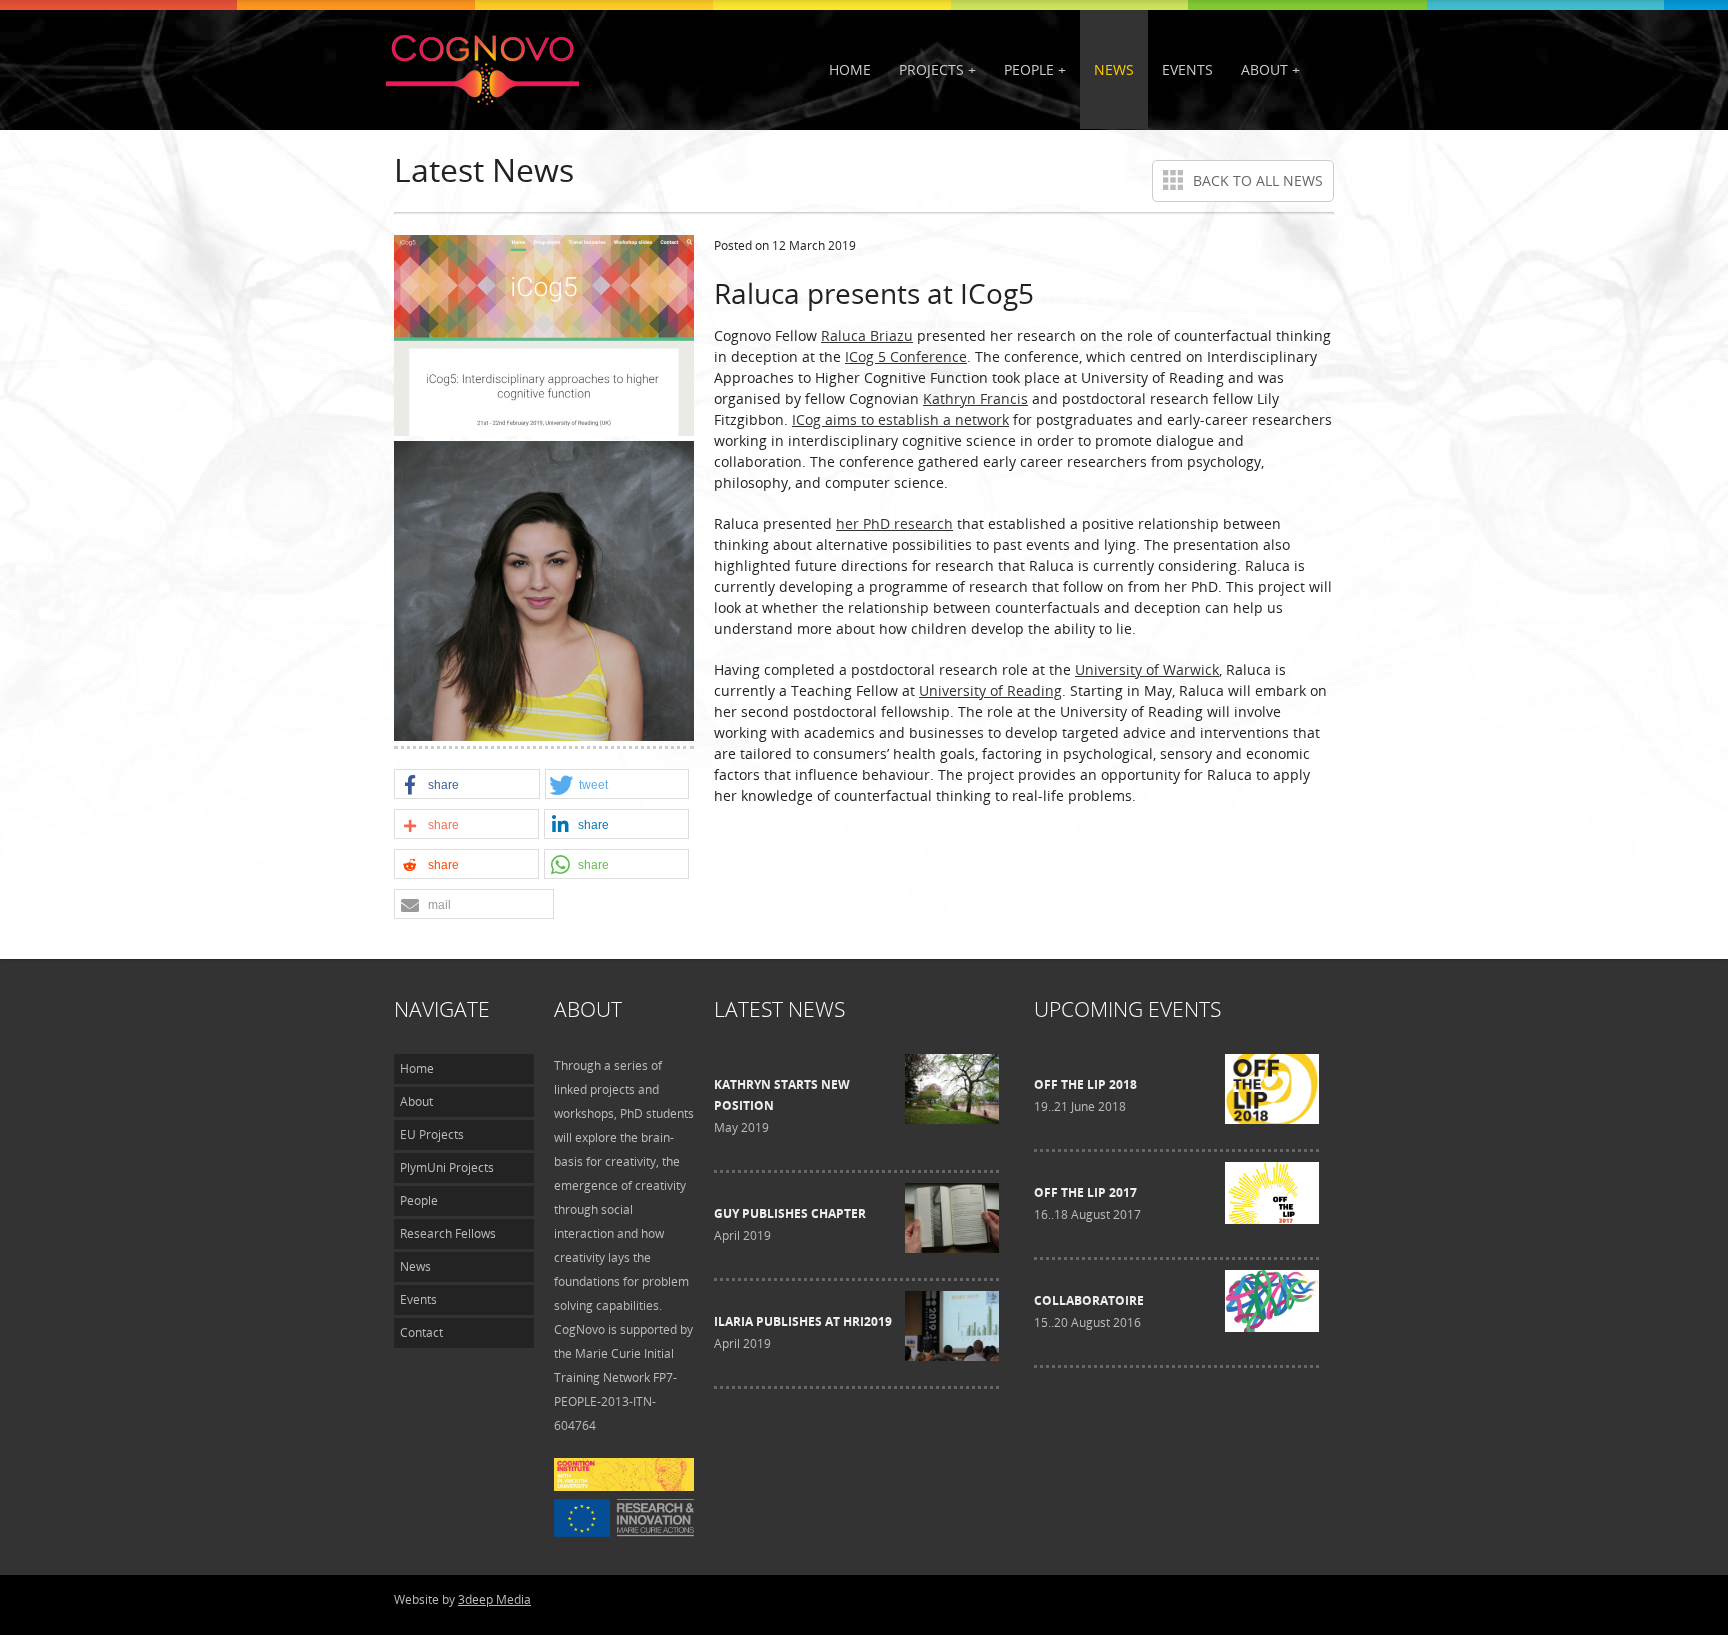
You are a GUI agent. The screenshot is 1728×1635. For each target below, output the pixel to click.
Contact (421, 1332)
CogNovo (484, 69)
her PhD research (894, 523)
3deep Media (494, 1599)
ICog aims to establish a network (900, 419)
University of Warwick (1147, 669)
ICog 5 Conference (906, 356)
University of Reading (990, 690)
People (1029, 69)
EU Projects (432, 1134)
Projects (931, 69)
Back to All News (1258, 180)
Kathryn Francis (975, 398)
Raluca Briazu (867, 335)
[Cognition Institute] (624, 1486)
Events (1187, 69)
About (1264, 69)
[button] (467, 785)
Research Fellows (448, 1233)
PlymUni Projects (447, 1167)
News (1114, 69)
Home (850, 69)
